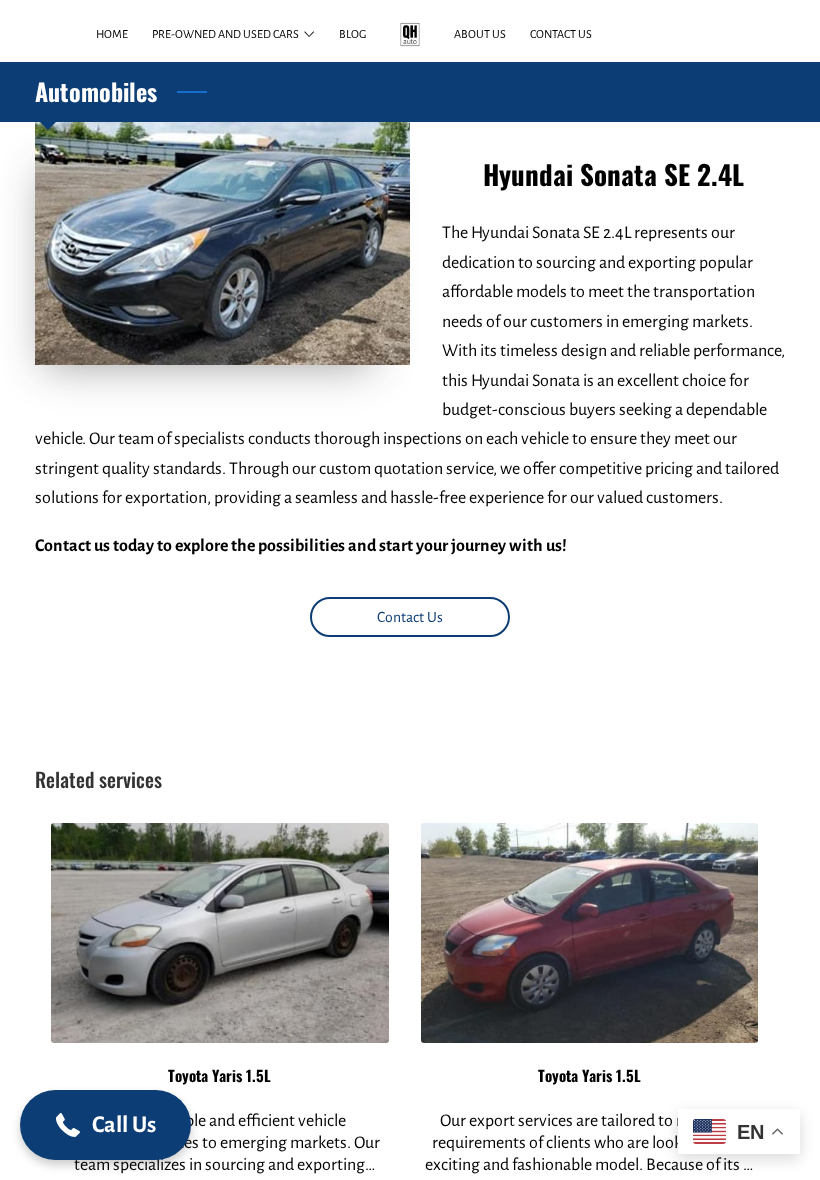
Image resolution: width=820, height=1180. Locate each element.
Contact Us (410, 617)
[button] (105, 1125)
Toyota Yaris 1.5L (219, 1075)
